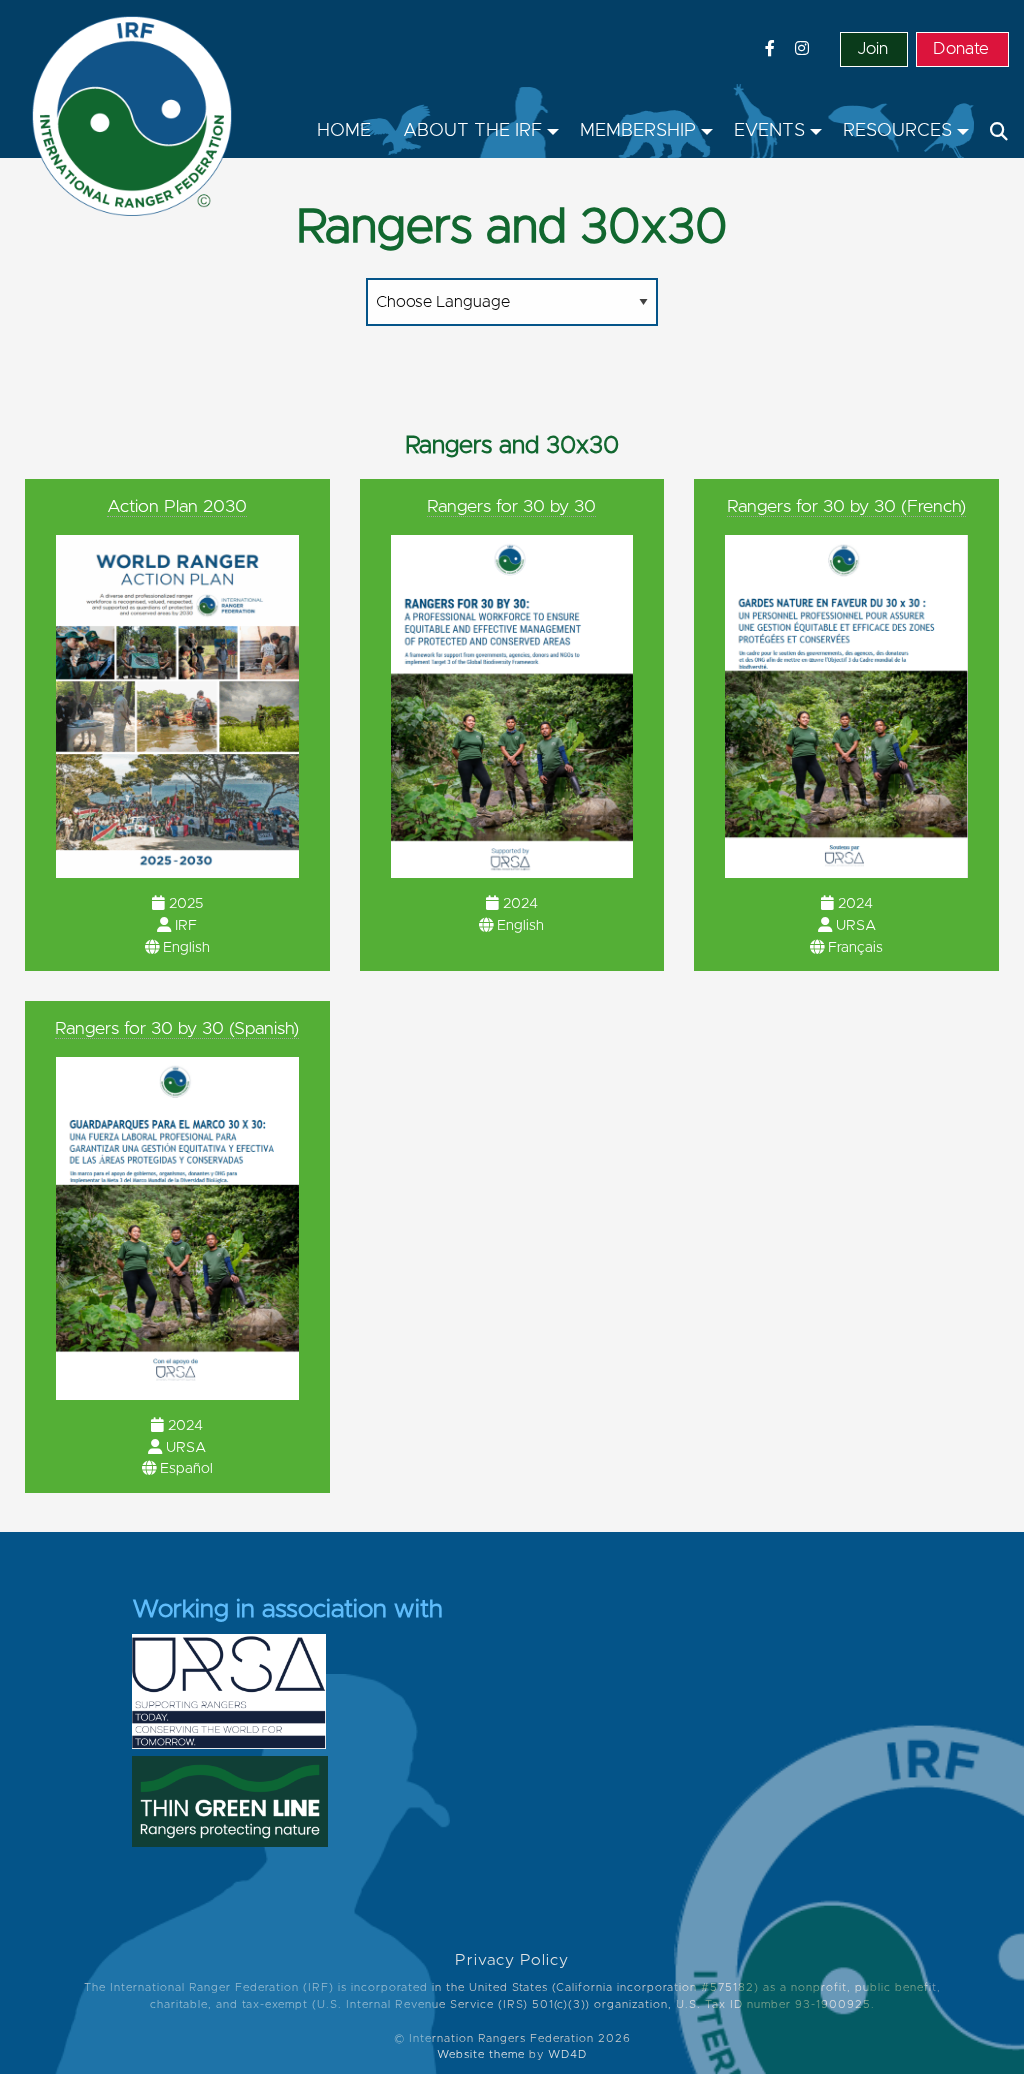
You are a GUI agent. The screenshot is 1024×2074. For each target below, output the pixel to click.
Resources (897, 131)
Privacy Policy (512, 1960)
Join (872, 49)
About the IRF (472, 131)
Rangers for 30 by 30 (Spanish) (177, 1029)
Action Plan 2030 (177, 507)
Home (344, 131)
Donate (961, 49)
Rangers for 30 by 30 (511, 507)
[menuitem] (344, 132)
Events (769, 131)
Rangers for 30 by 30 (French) (846, 507)
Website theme (481, 2054)
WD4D (567, 2054)
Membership (638, 131)
